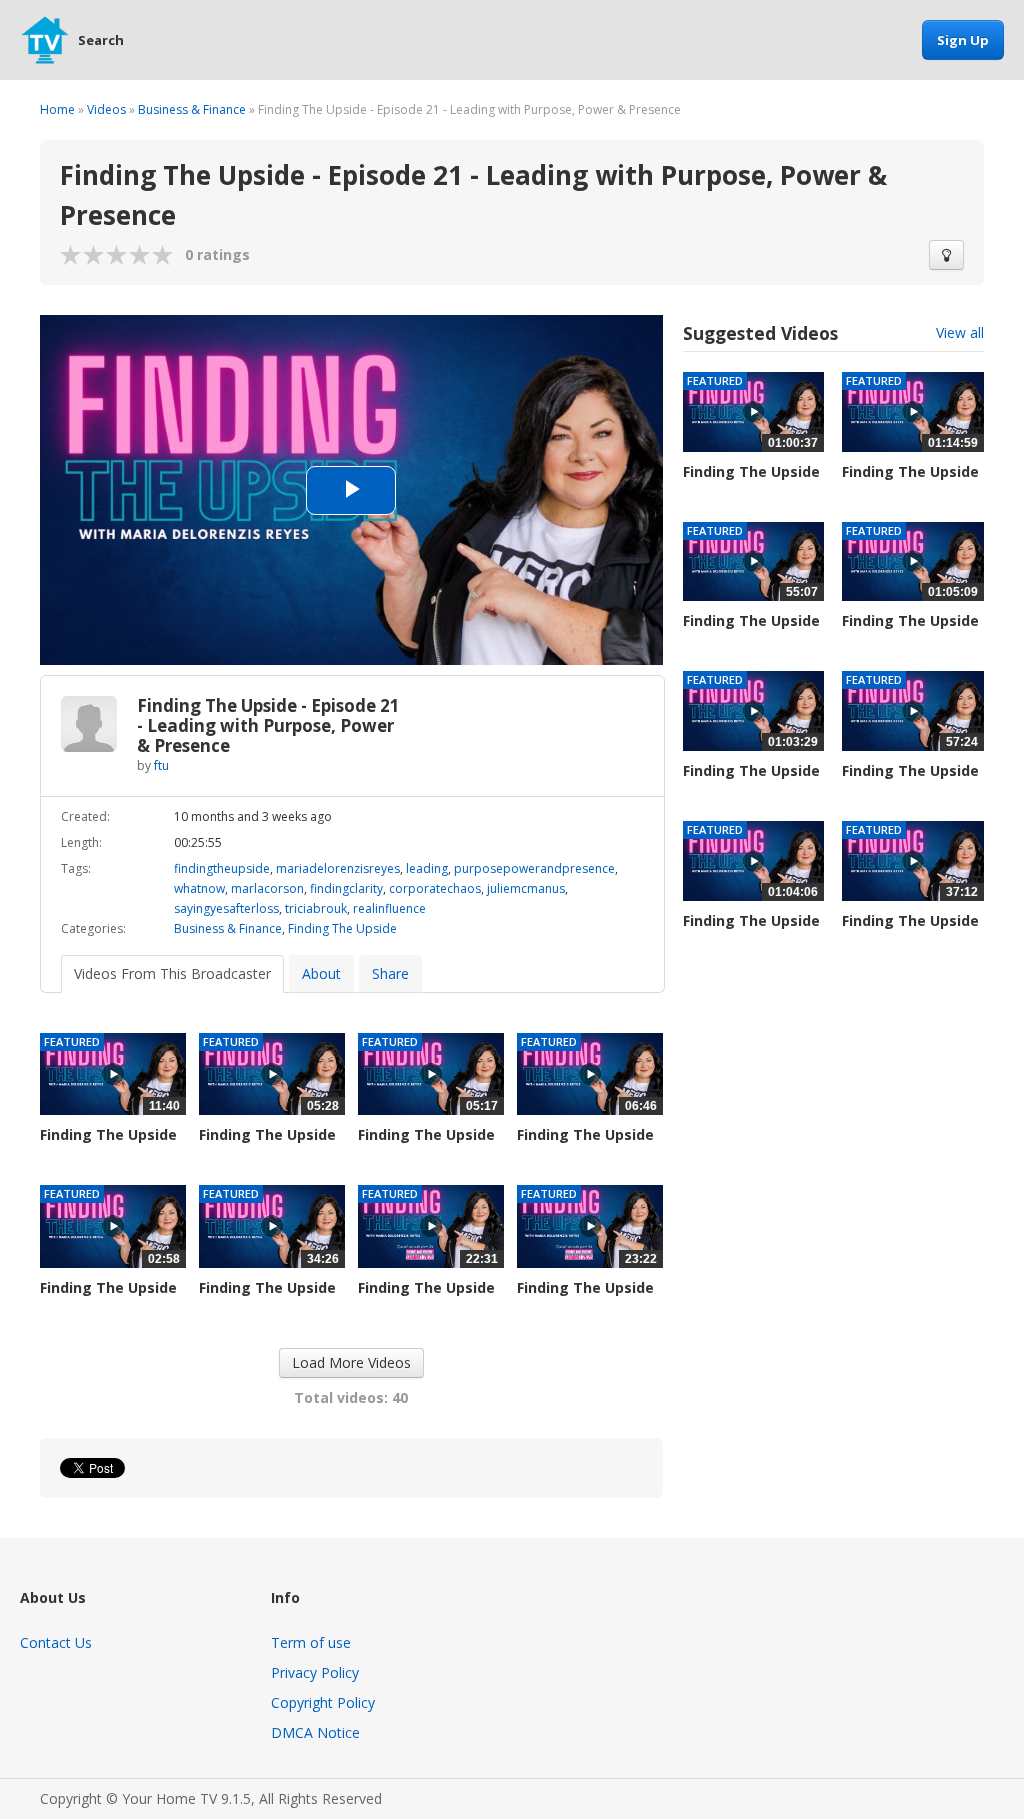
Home (57, 109)
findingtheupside (222, 868)
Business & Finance (192, 109)
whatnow (199, 888)
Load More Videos (351, 1362)
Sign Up (963, 40)
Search (101, 40)
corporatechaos (435, 888)
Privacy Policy (315, 1672)
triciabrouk (316, 908)
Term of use (311, 1642)
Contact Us (56, 1642)
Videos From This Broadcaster (172, 973)
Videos (106, 109)
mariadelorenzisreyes (338, 868)
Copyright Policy (323, 1702)
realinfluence (389, 908)
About (321, 973)
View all (960, 332)
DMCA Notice (315, 1732)
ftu (161, 765)
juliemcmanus (526, 888)
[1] (71, 255)
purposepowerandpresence (534, 868)
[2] (83, 255)
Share (390, 973)
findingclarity (346, 888)
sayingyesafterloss (226, 908)
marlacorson (267, 888)
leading (427, 868)
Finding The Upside (342, 928)
